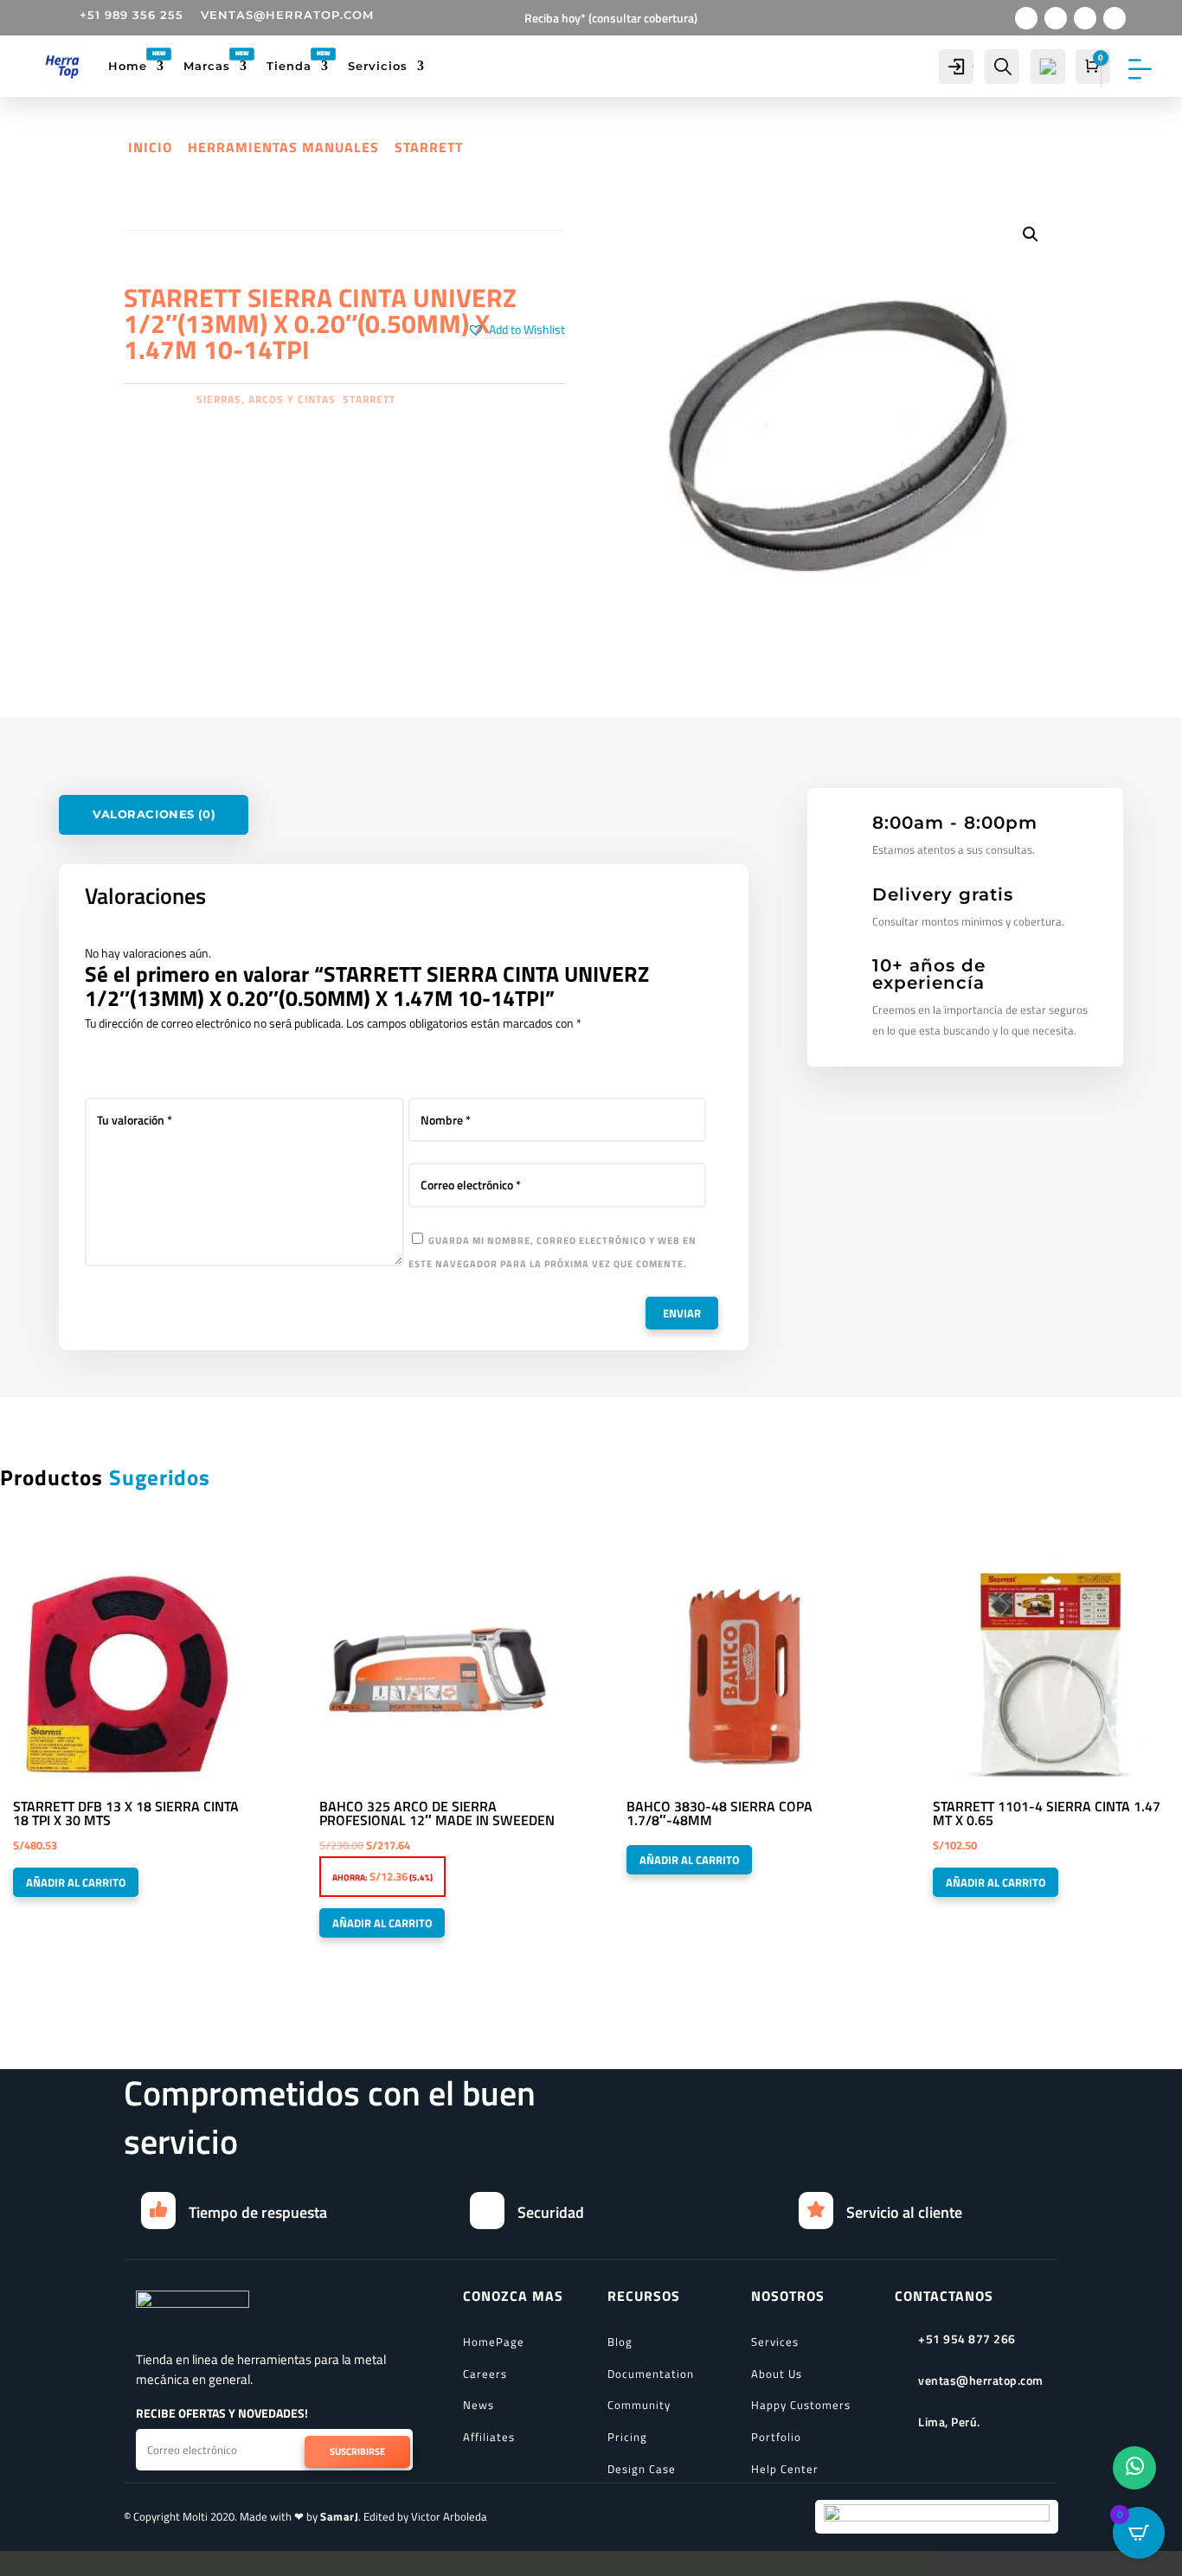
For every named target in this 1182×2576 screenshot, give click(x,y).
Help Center (785, 2469)
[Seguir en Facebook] (1026, 18)
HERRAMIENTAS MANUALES (283, 147)
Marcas (207, 66)
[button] (516, 330)
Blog (620, 2342)
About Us (777, 2374)
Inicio (150, 147)
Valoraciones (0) (154, 814)
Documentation (651, 2374)
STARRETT (429, 147)
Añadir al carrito (76, 1882)
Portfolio (776, 2437)
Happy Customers (801, 2405)
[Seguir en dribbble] (1115, 18)
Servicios (378, 66)
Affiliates (489, 2437)
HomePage (494, 2342)
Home (128, 66)
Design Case (642, 2469)
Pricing (627, 2437)
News (479, 2405)
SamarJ (339, 2516)
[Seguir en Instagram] (1085, 18)
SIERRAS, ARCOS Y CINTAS (266, 399)
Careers (485, 2374)
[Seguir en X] (1056, 18)
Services (775, 2342)
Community (639, 2405)
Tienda (289, 66)
